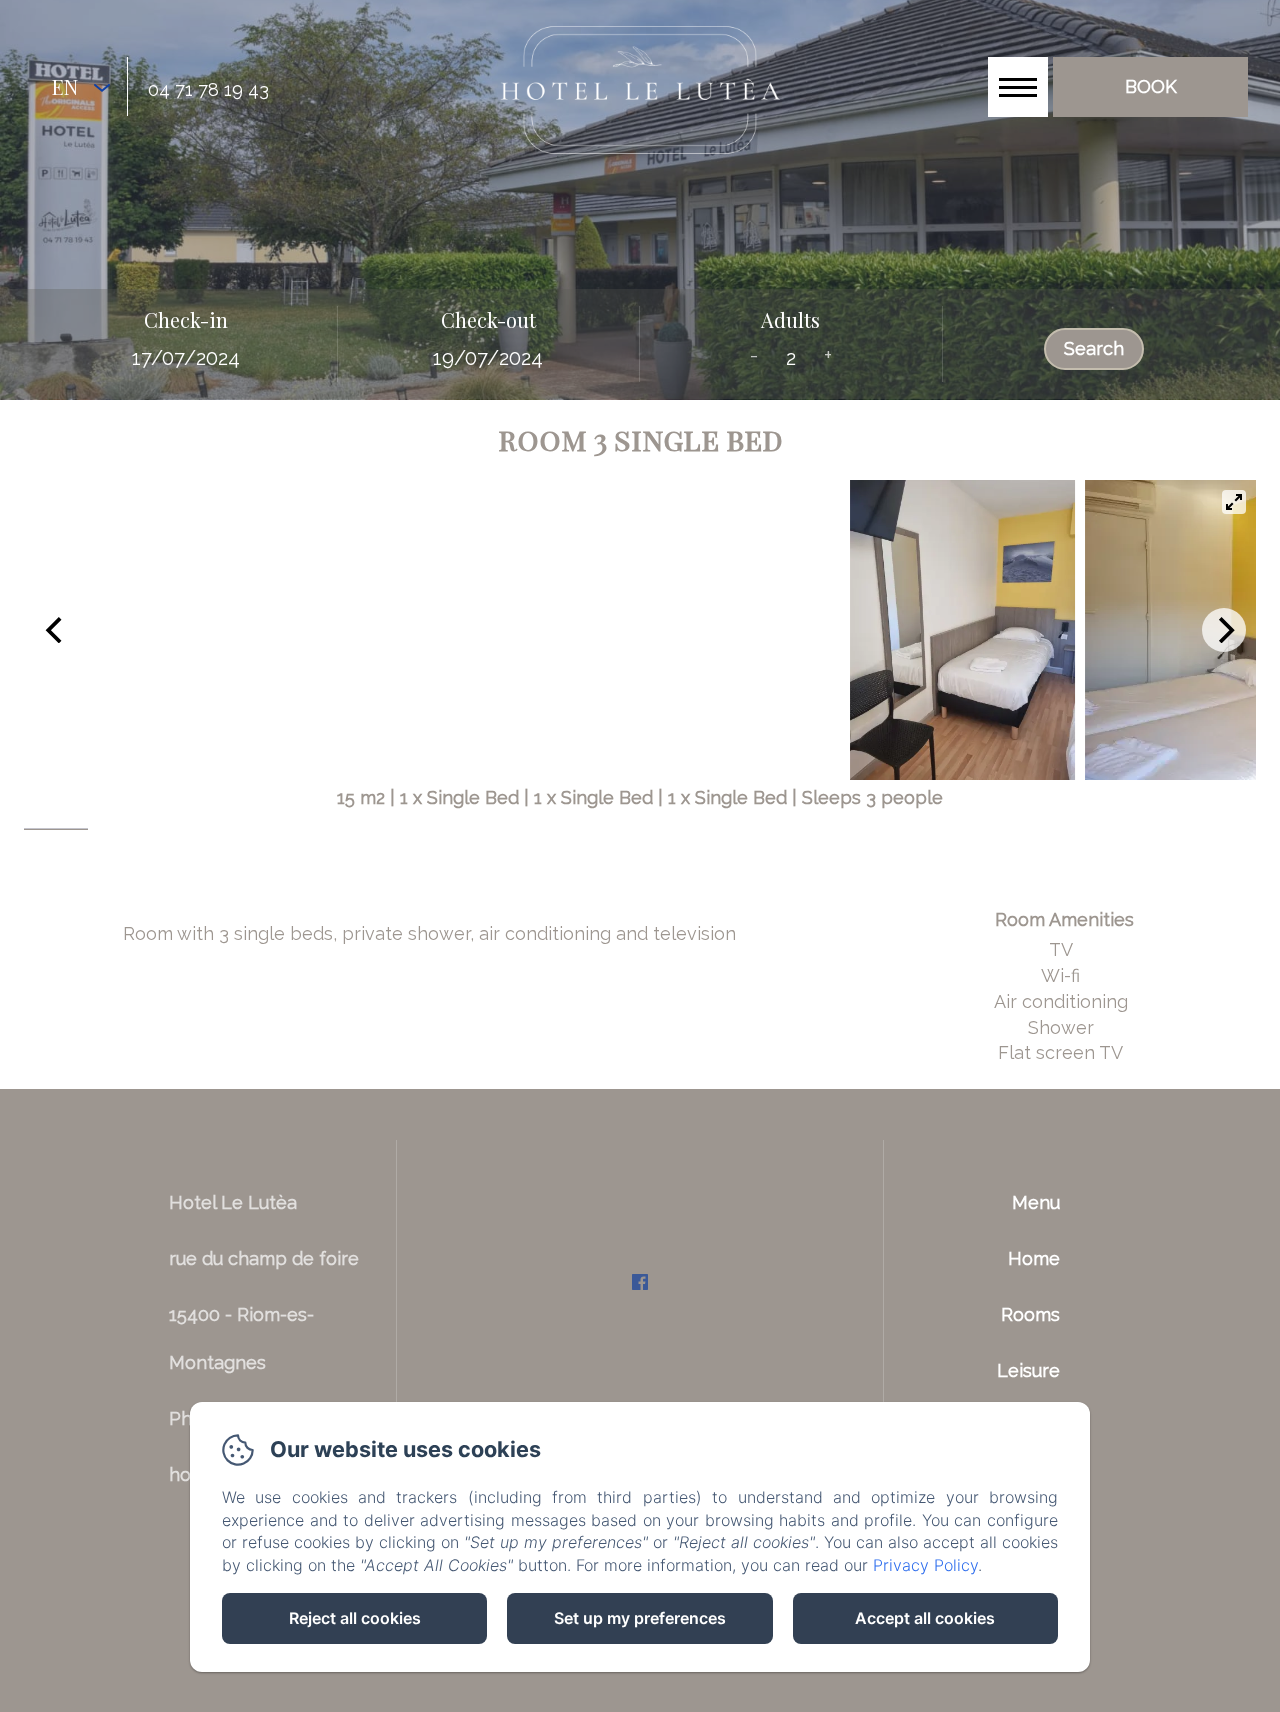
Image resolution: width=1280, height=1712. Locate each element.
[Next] (1224, 630)
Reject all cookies (355, 1618)
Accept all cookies (925, 1618)
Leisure (1028, 1370)
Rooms (1030, 1314)
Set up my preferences (640, 1618)
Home (1034, 1258)
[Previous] (56, 630)
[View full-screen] (1234, 502)
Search (1094, 348)
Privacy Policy (925, 1565)
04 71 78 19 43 (208, 89)
